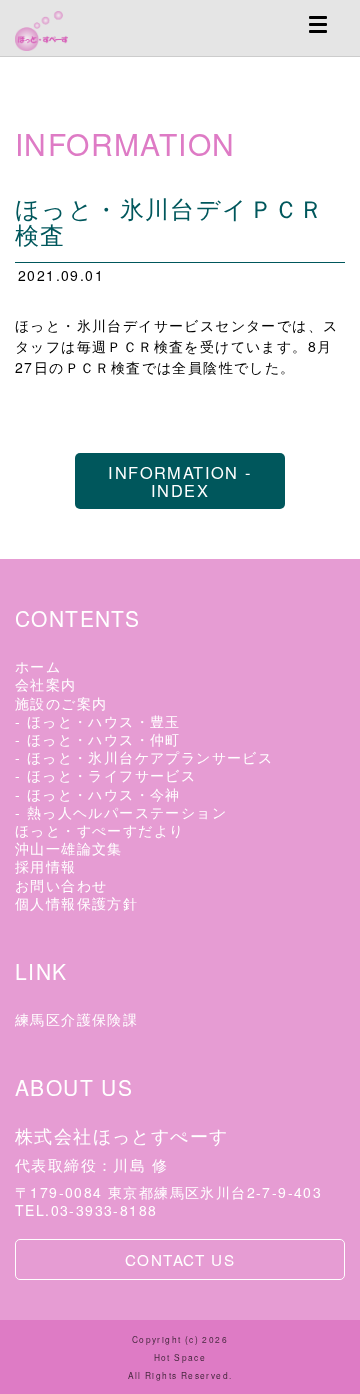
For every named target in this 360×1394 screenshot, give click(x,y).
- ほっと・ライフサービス (105, 775)
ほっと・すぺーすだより (99, 830)
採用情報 (46, 866)
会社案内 (46, 684)
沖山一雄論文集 (69, 848)
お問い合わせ (61, 885)
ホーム (38, 666)
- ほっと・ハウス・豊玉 (98, 721)
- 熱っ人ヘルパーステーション (121, 812)
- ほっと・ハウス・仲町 (98, 739)
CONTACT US (180, 1259)
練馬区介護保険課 (76, 1019)
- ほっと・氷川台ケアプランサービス (144, 757)
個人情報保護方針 (76, 903)
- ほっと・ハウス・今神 (98, 794)
